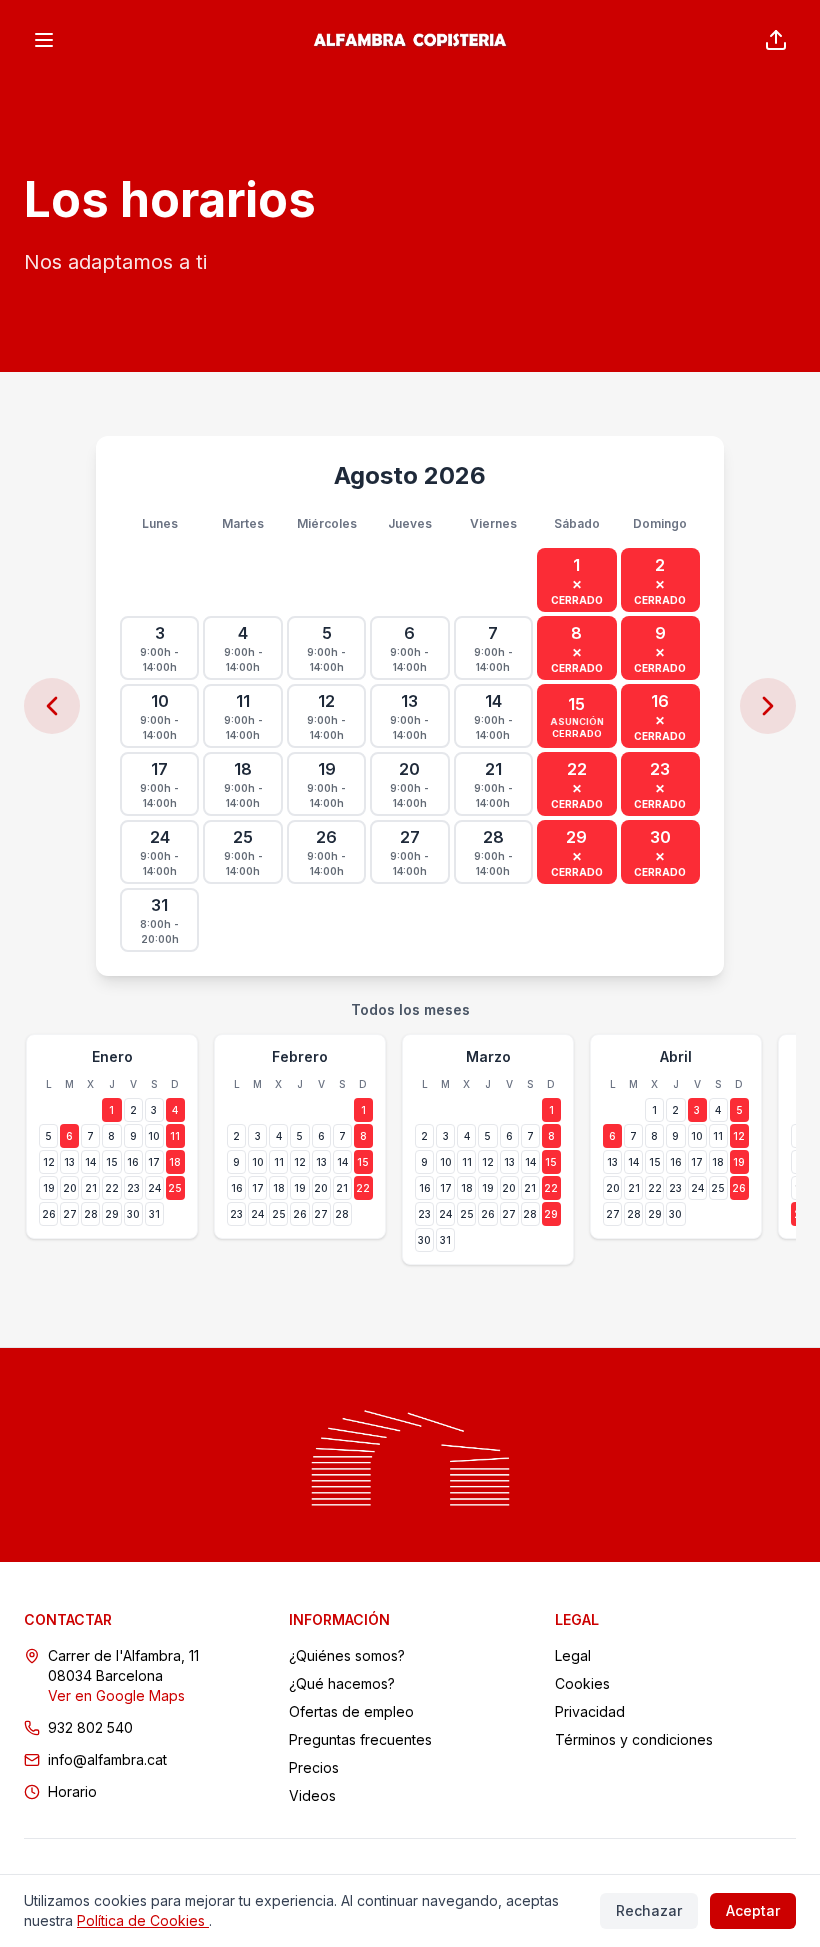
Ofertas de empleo (351, 1711)
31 (154, 1214)
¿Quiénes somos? (347, 1655)
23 (133, 1188)
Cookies (582, 1683)
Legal (573, 1655)
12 (49, 1162)
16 (133, 1162)
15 (112, 1162)
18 (175, 1162)
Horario (72, 1791)
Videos (312, 1795)
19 (49, 1188)
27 (70, 1214)
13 (69, 1162)
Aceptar (753, 1910)
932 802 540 (90, 1727)
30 (133, 1214)
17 (154, 1162)
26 (49, 1214)
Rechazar (649, 1910)
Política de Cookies (143, 1920)
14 (90, 1162)
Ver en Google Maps (116, 1695)
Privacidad (590, 1711)
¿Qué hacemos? (342, 1683)
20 (70, 1188)
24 (154, 1188)
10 (154, 1136)
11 (175, 1136)
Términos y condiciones (634, 1739)
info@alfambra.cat (107, 1759)
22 (112, 1188)
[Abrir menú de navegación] (44, 40)
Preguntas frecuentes (360, 1739)
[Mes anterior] (52, 706)
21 (91, 1188)
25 (175, 1188)
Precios (314, 1767)
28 (91, 1214)
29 (112, 1214)
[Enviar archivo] (776, 40)
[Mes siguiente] (768, 706)
